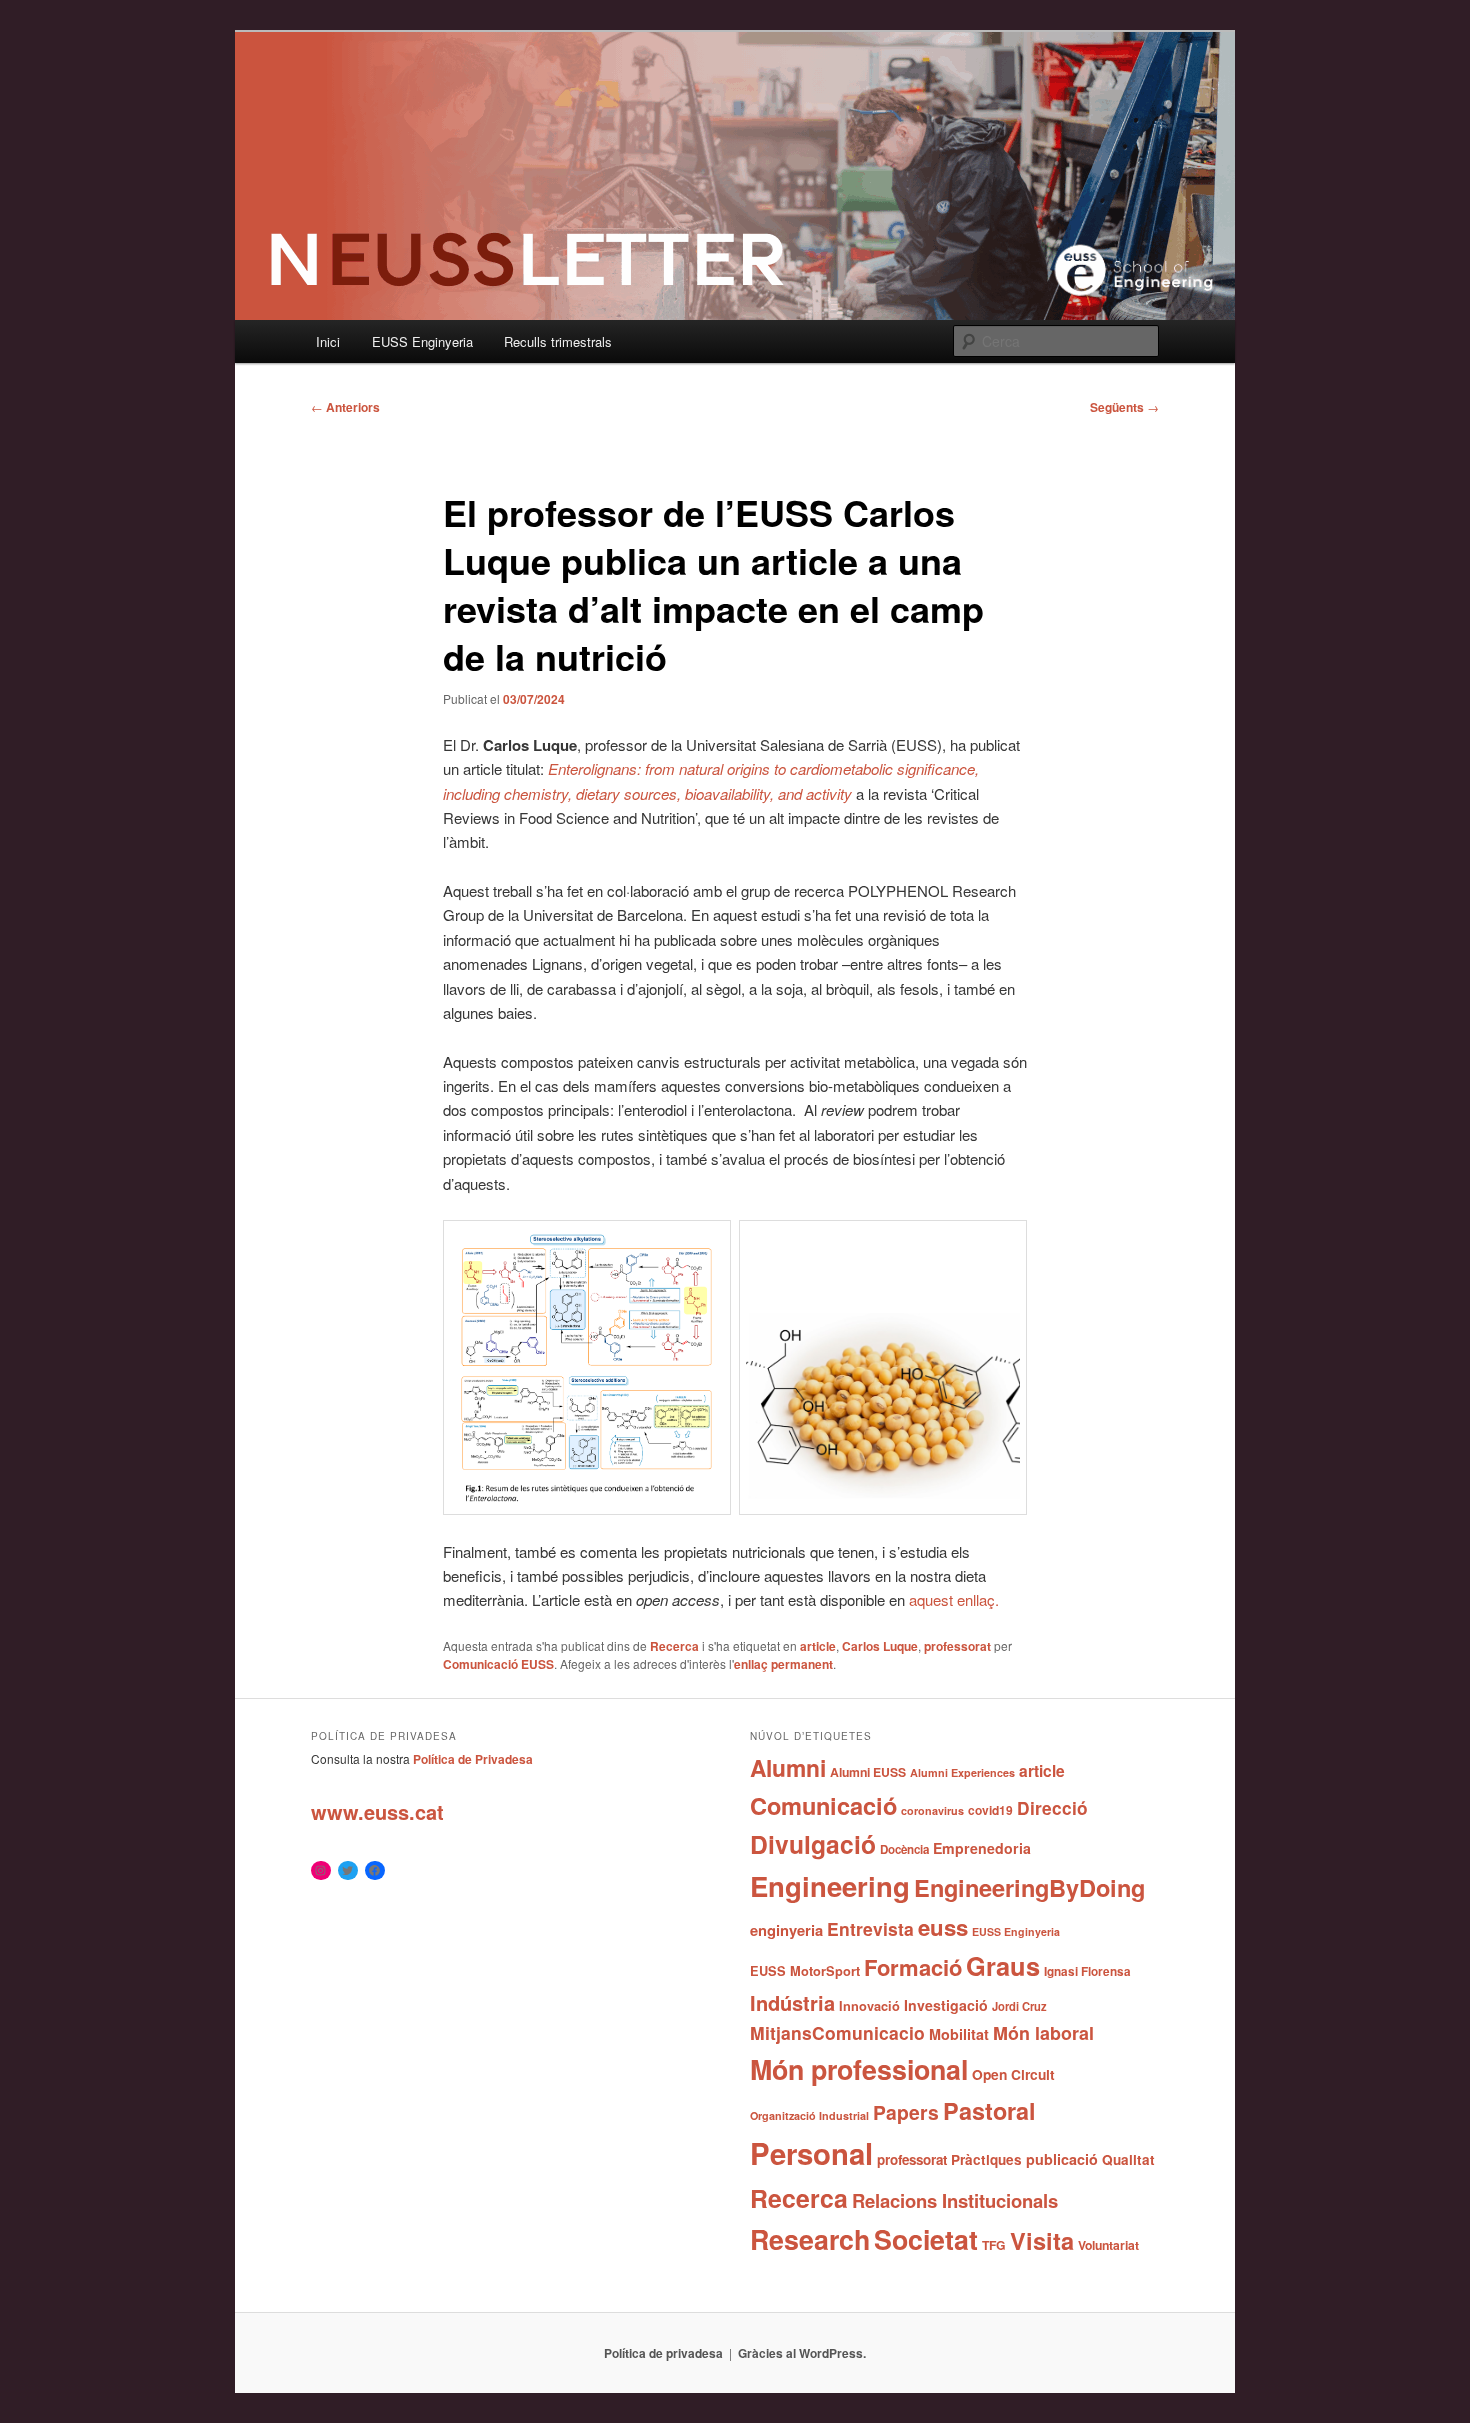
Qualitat (1128, 2159)
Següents (1124, 407)
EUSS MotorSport (805, 1971)
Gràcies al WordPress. (802, 2353)
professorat (957, 1646)
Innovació (869, 2006)
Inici (328, 341)
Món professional (859, 2069)
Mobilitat (959, 2034)
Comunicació (823, 1805)
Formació (913, 1967)
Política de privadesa (663, 2353)
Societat (926, 2239)
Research (810, 2239)
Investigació (946, 2005)
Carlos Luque (880, 1646)
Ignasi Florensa (1087, 1971)
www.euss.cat (377, 1811)
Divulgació (813, 1844)
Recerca (674, 1646)
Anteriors (345, 407)
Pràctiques (986, 2159)
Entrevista (870, 1928)
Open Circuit (1013, 2074)
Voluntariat (1108, 2245)
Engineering (830, 1885)
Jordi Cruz (1019, 2006)
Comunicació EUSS (498, 1664)
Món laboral (1043, 2033)
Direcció (1052, 1807)
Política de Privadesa (473, 1759)
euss (943, 1927)
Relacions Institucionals (955, 2200)
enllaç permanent (783, 1664)
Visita (1042, 2240)
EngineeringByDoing (1029, 1887)
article (818, 1646)
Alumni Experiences (962, 1772)
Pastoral (989, 2110)
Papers (906, 2112)
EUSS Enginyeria (422, 341)
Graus (1003, 1965)
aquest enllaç (952, 1599)
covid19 (990, 1810)
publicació (1062, 2159)
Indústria (792, 2002)
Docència (904, 1849)
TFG (994, 2245)
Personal (811, 2153)
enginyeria (786, 1930)
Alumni (788, 1767)
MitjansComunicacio (837, 2032)
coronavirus (932, 1810)
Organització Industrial (809, 2115)
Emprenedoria (982, 1848)
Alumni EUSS (868, 1772)
